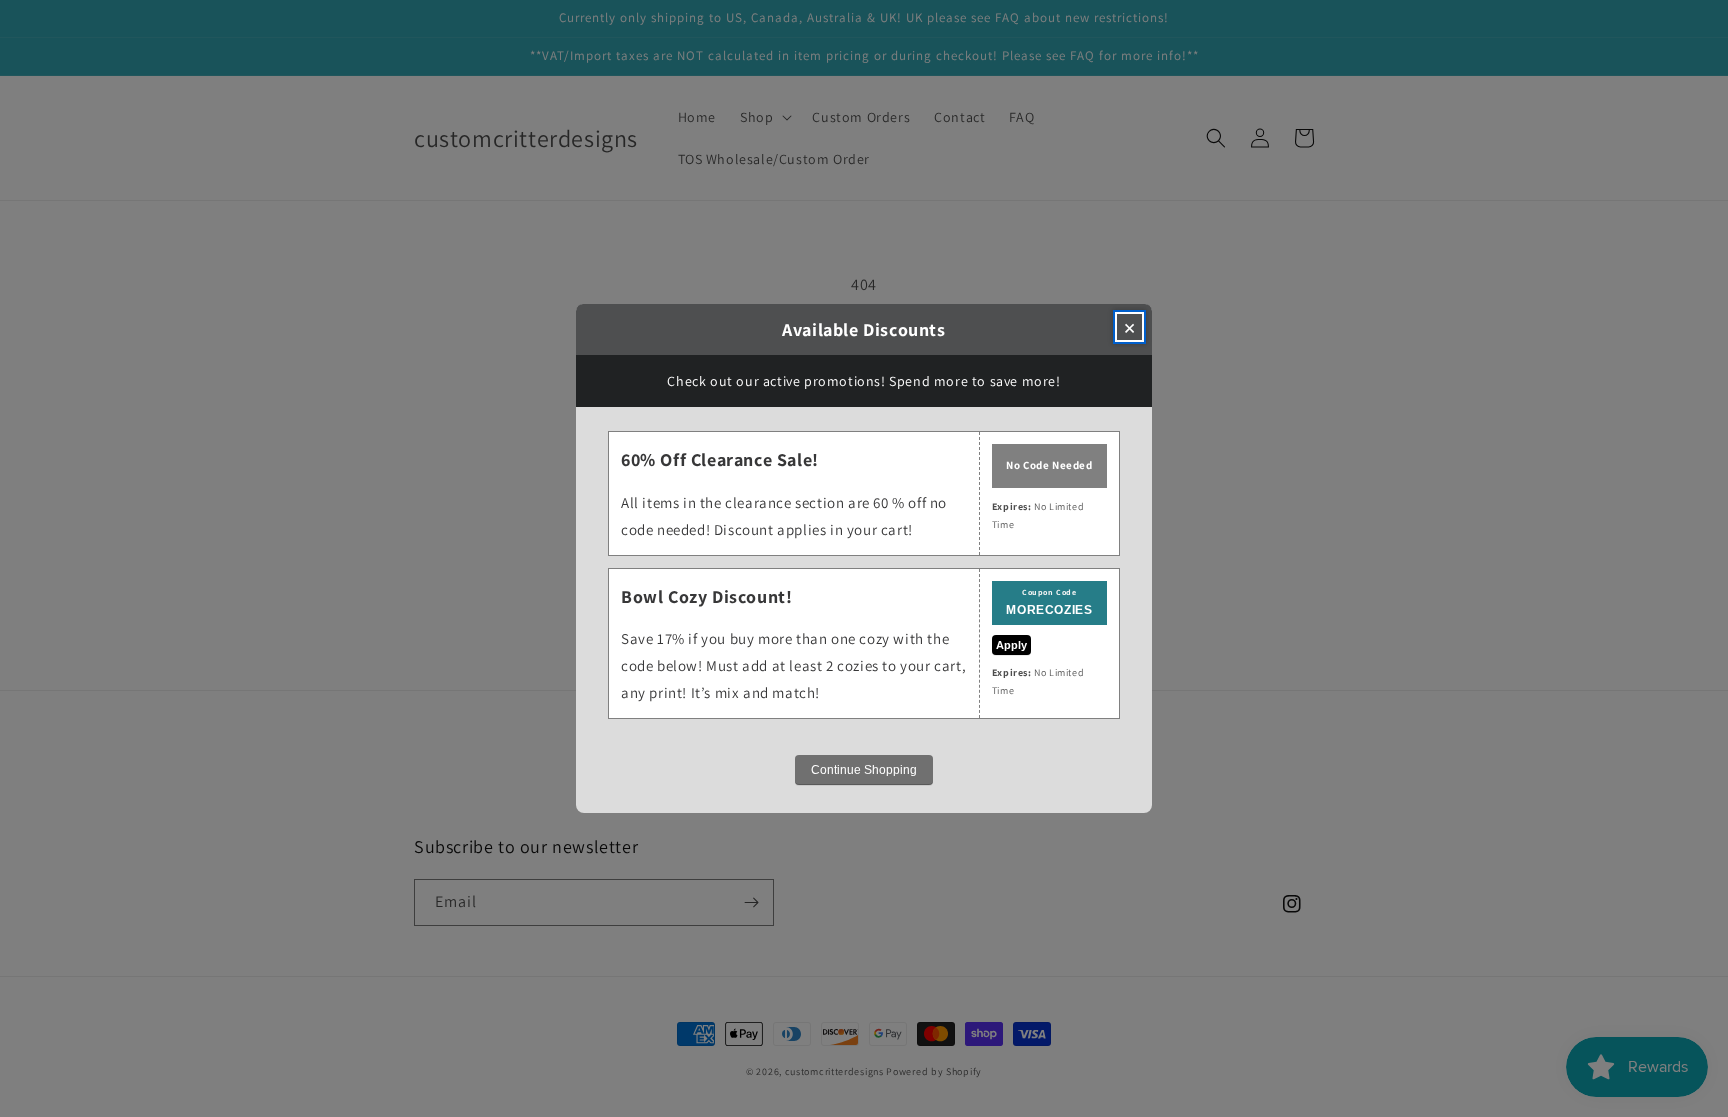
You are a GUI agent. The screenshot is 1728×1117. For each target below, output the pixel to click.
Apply (1011, 645)
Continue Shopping (864, 770)
